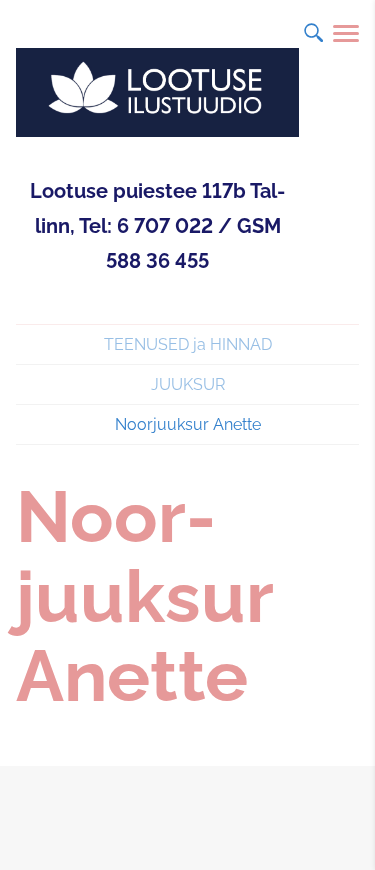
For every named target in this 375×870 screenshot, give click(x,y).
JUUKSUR (188, 384)
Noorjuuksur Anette (188, 424)
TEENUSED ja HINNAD (188, 344)
